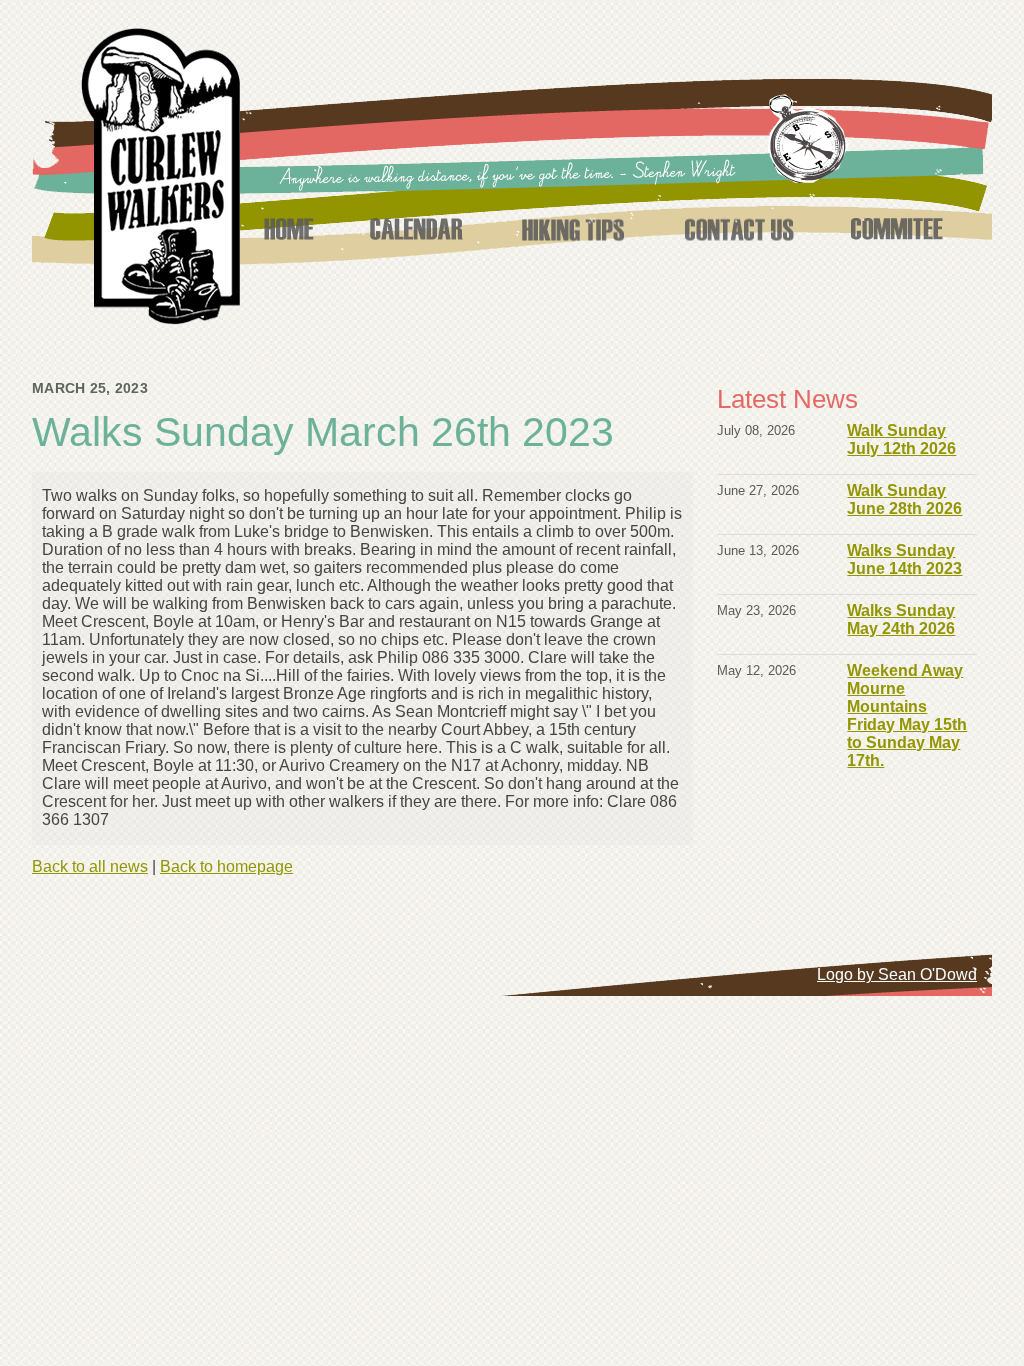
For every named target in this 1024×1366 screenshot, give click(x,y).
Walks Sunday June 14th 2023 (904, 559)
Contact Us (738, 229)
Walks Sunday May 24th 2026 (901, 619)
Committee (897, 229)
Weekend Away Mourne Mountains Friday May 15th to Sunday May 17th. (907, 715)
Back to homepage (226, 866)
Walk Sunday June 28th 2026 (904, 499)
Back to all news (90, 866)
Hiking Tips (573, 229)
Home (288, 229)
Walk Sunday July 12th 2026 (901, 439)
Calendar (416, 229)
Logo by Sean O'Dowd (897, 974)
